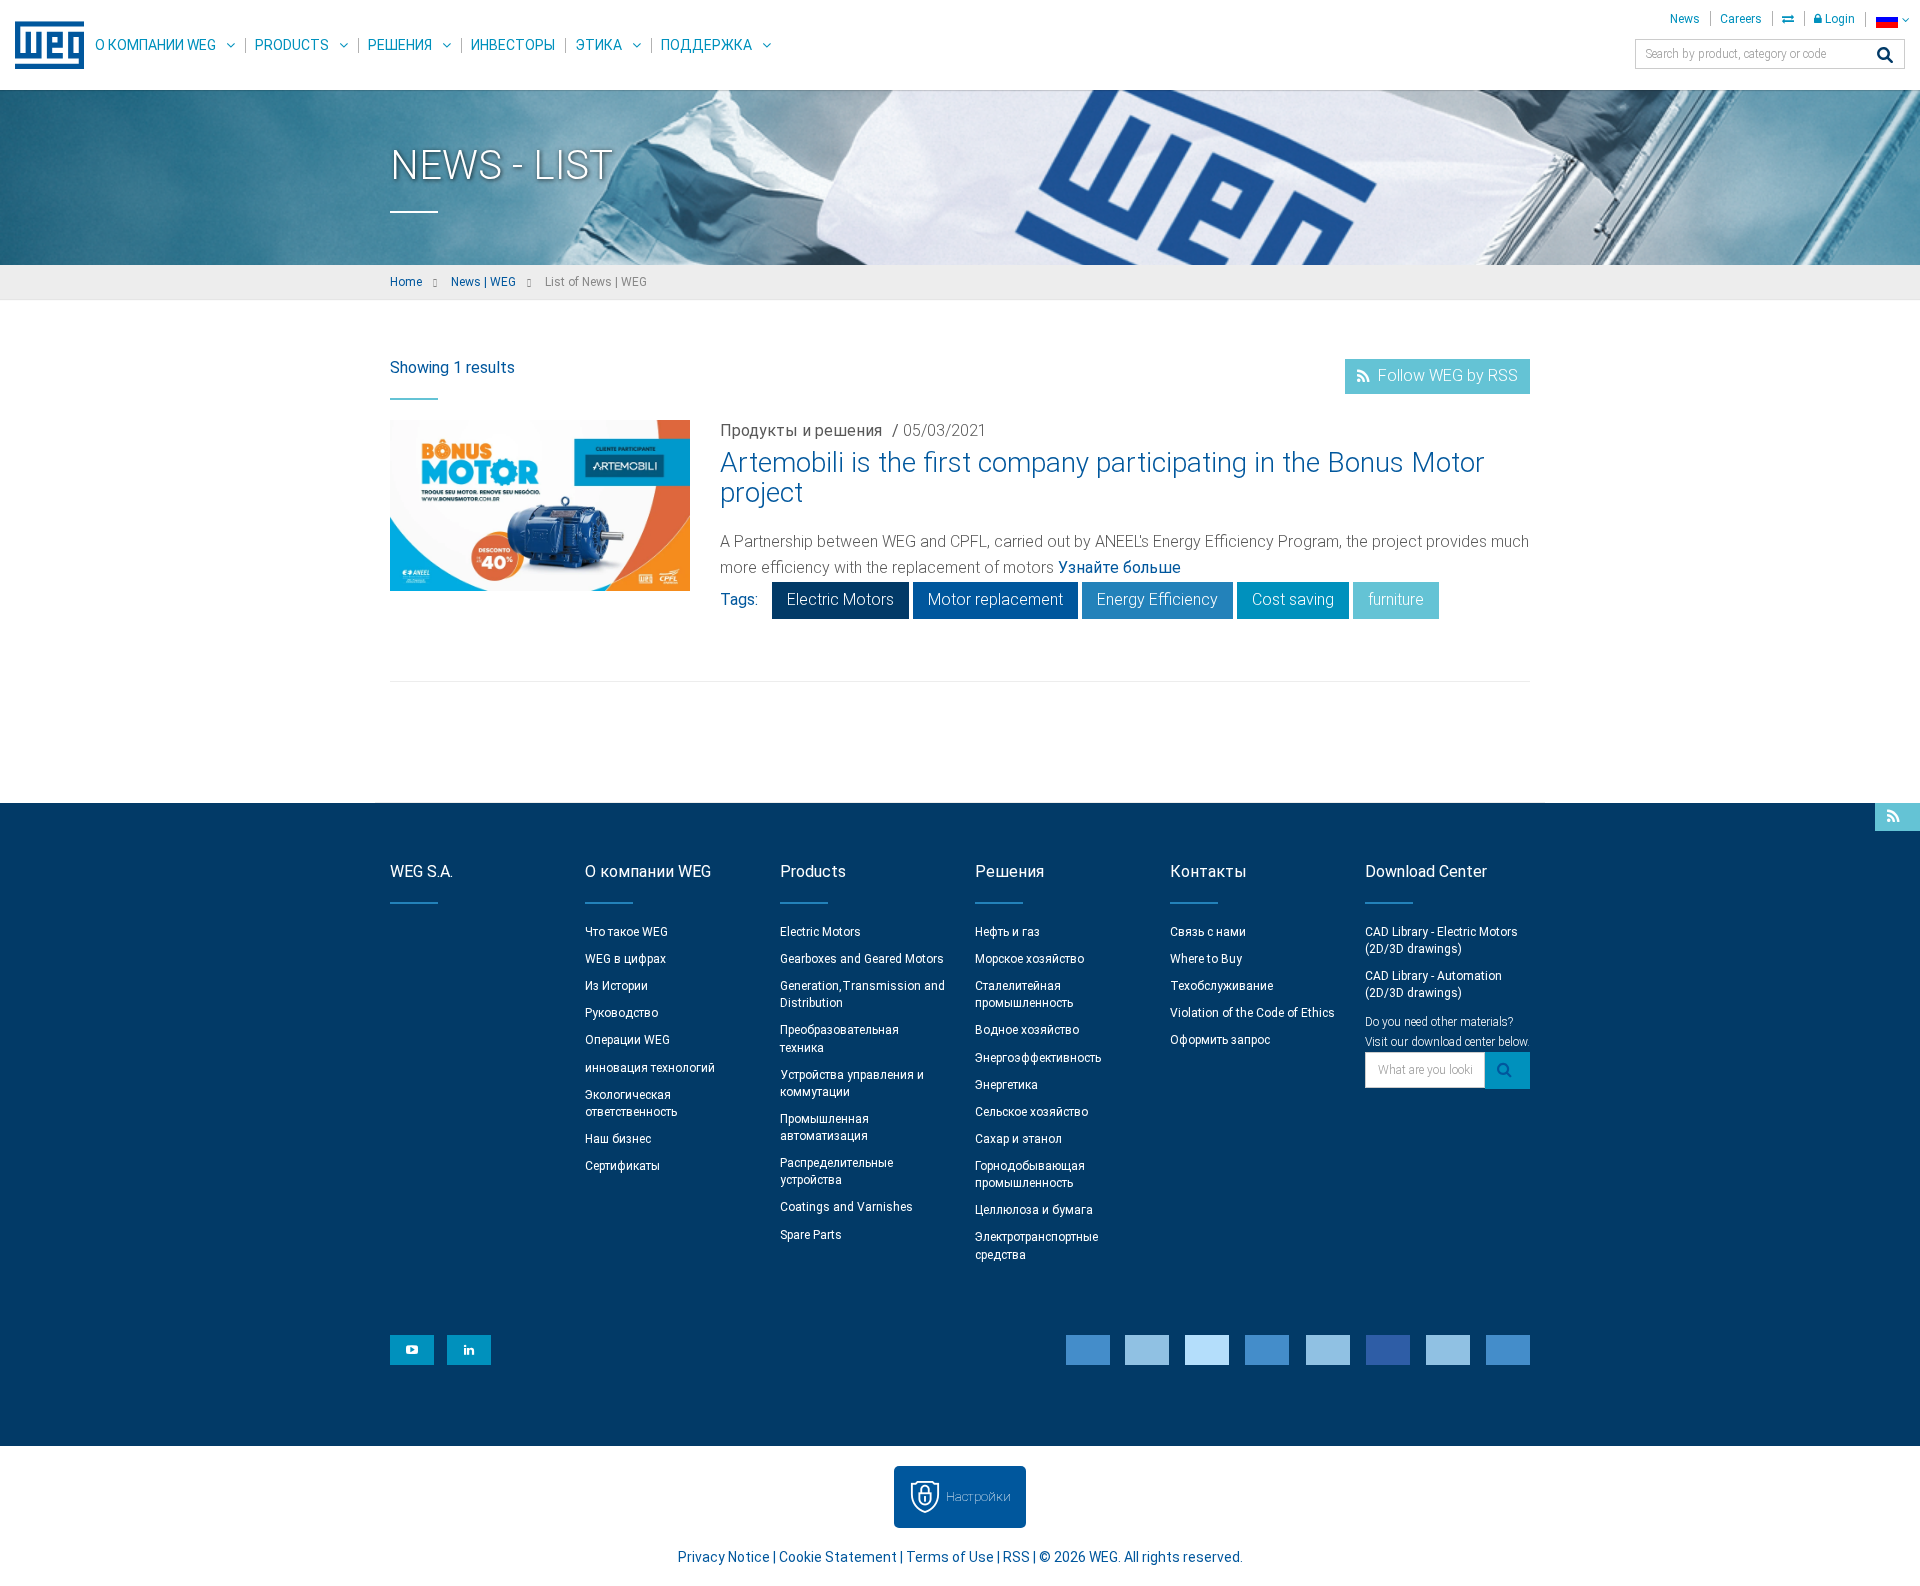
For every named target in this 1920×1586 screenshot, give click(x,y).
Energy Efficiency (1157, 599)
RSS (1016, 1557)
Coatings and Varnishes (846, 1207)
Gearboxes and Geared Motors (862, 959)
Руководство (621, 1013)
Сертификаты (622, 1166)
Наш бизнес (618, 1139)
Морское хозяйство (1029, 959)
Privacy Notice (724, 1557)
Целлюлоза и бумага (1034, 1210)
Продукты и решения (801, 430)
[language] (1892, 19)
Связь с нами (1208, 932)
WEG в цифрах (625, 959)
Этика (598, 45)
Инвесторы (513, 45)
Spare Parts (811, 1235)
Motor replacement (995, 599)
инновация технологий (650, 1068)
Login (1838, 19)
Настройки (978, 1496)
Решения (400, 45)
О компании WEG (155, 45)
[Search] (1885, 56)
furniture (1396, 599)
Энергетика (1006, 1085)
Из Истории (616, 986)
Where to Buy (1206, 959)
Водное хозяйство (1027, 1030)
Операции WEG (627, 1040)
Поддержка (706, 45)
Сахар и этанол (1018, 1139)
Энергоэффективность (1038, 1058)
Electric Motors (840, 599)
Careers (1741, 19)
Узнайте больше (1119, 567)
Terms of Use (950, 1557)
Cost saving (1293, 599)
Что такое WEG (626, 932)
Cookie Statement (838, 1557)
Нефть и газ (1007, 932)
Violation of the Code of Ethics (1252, 1013)
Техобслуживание (1221, 986)
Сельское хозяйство (1031, 1112)
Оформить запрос (1220, 1040)
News (1685, 19)
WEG (42, 45)
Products (292, 45)
